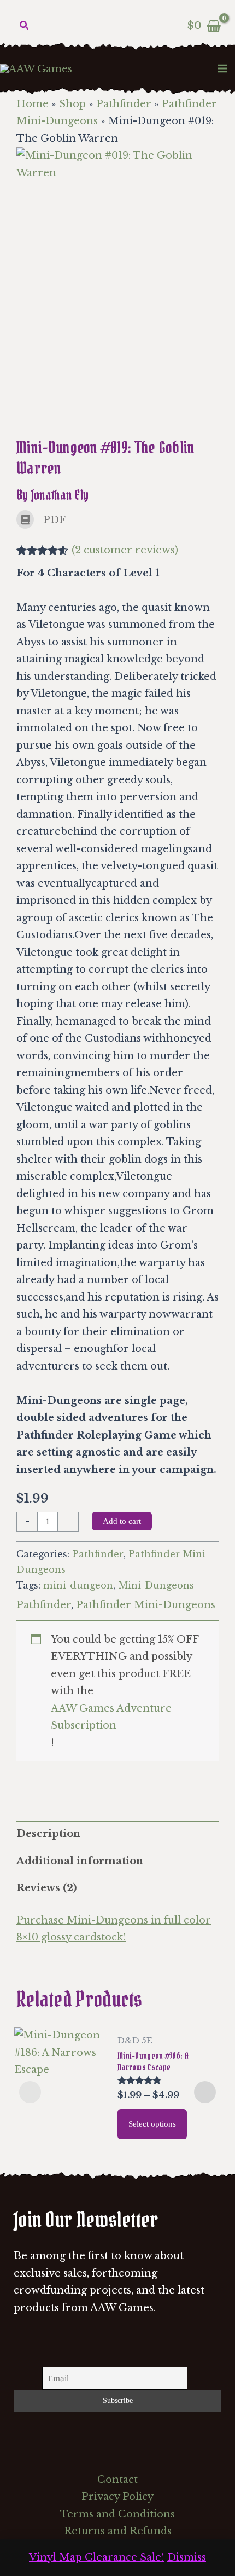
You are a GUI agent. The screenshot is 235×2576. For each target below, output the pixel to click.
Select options (152, 2124)
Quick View (60, 2132)
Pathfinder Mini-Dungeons (146, 1605)
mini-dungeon (78, 1585)
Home (33, 104)
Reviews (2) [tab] (46, 1888)
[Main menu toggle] (223, 68)
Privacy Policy (117, 2497)
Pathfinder (124, 104)
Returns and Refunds (118, 2531)
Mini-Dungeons (156, 1585)
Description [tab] (48, 1834)
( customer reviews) (125, 550)
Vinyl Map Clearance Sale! (97, 2557)
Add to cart (122, 1521)
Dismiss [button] (187, 2557)
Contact (117, 2480)
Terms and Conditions (117, 2514)
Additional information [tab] (80, 1861)
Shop (72, 104)
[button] (25, 26)
